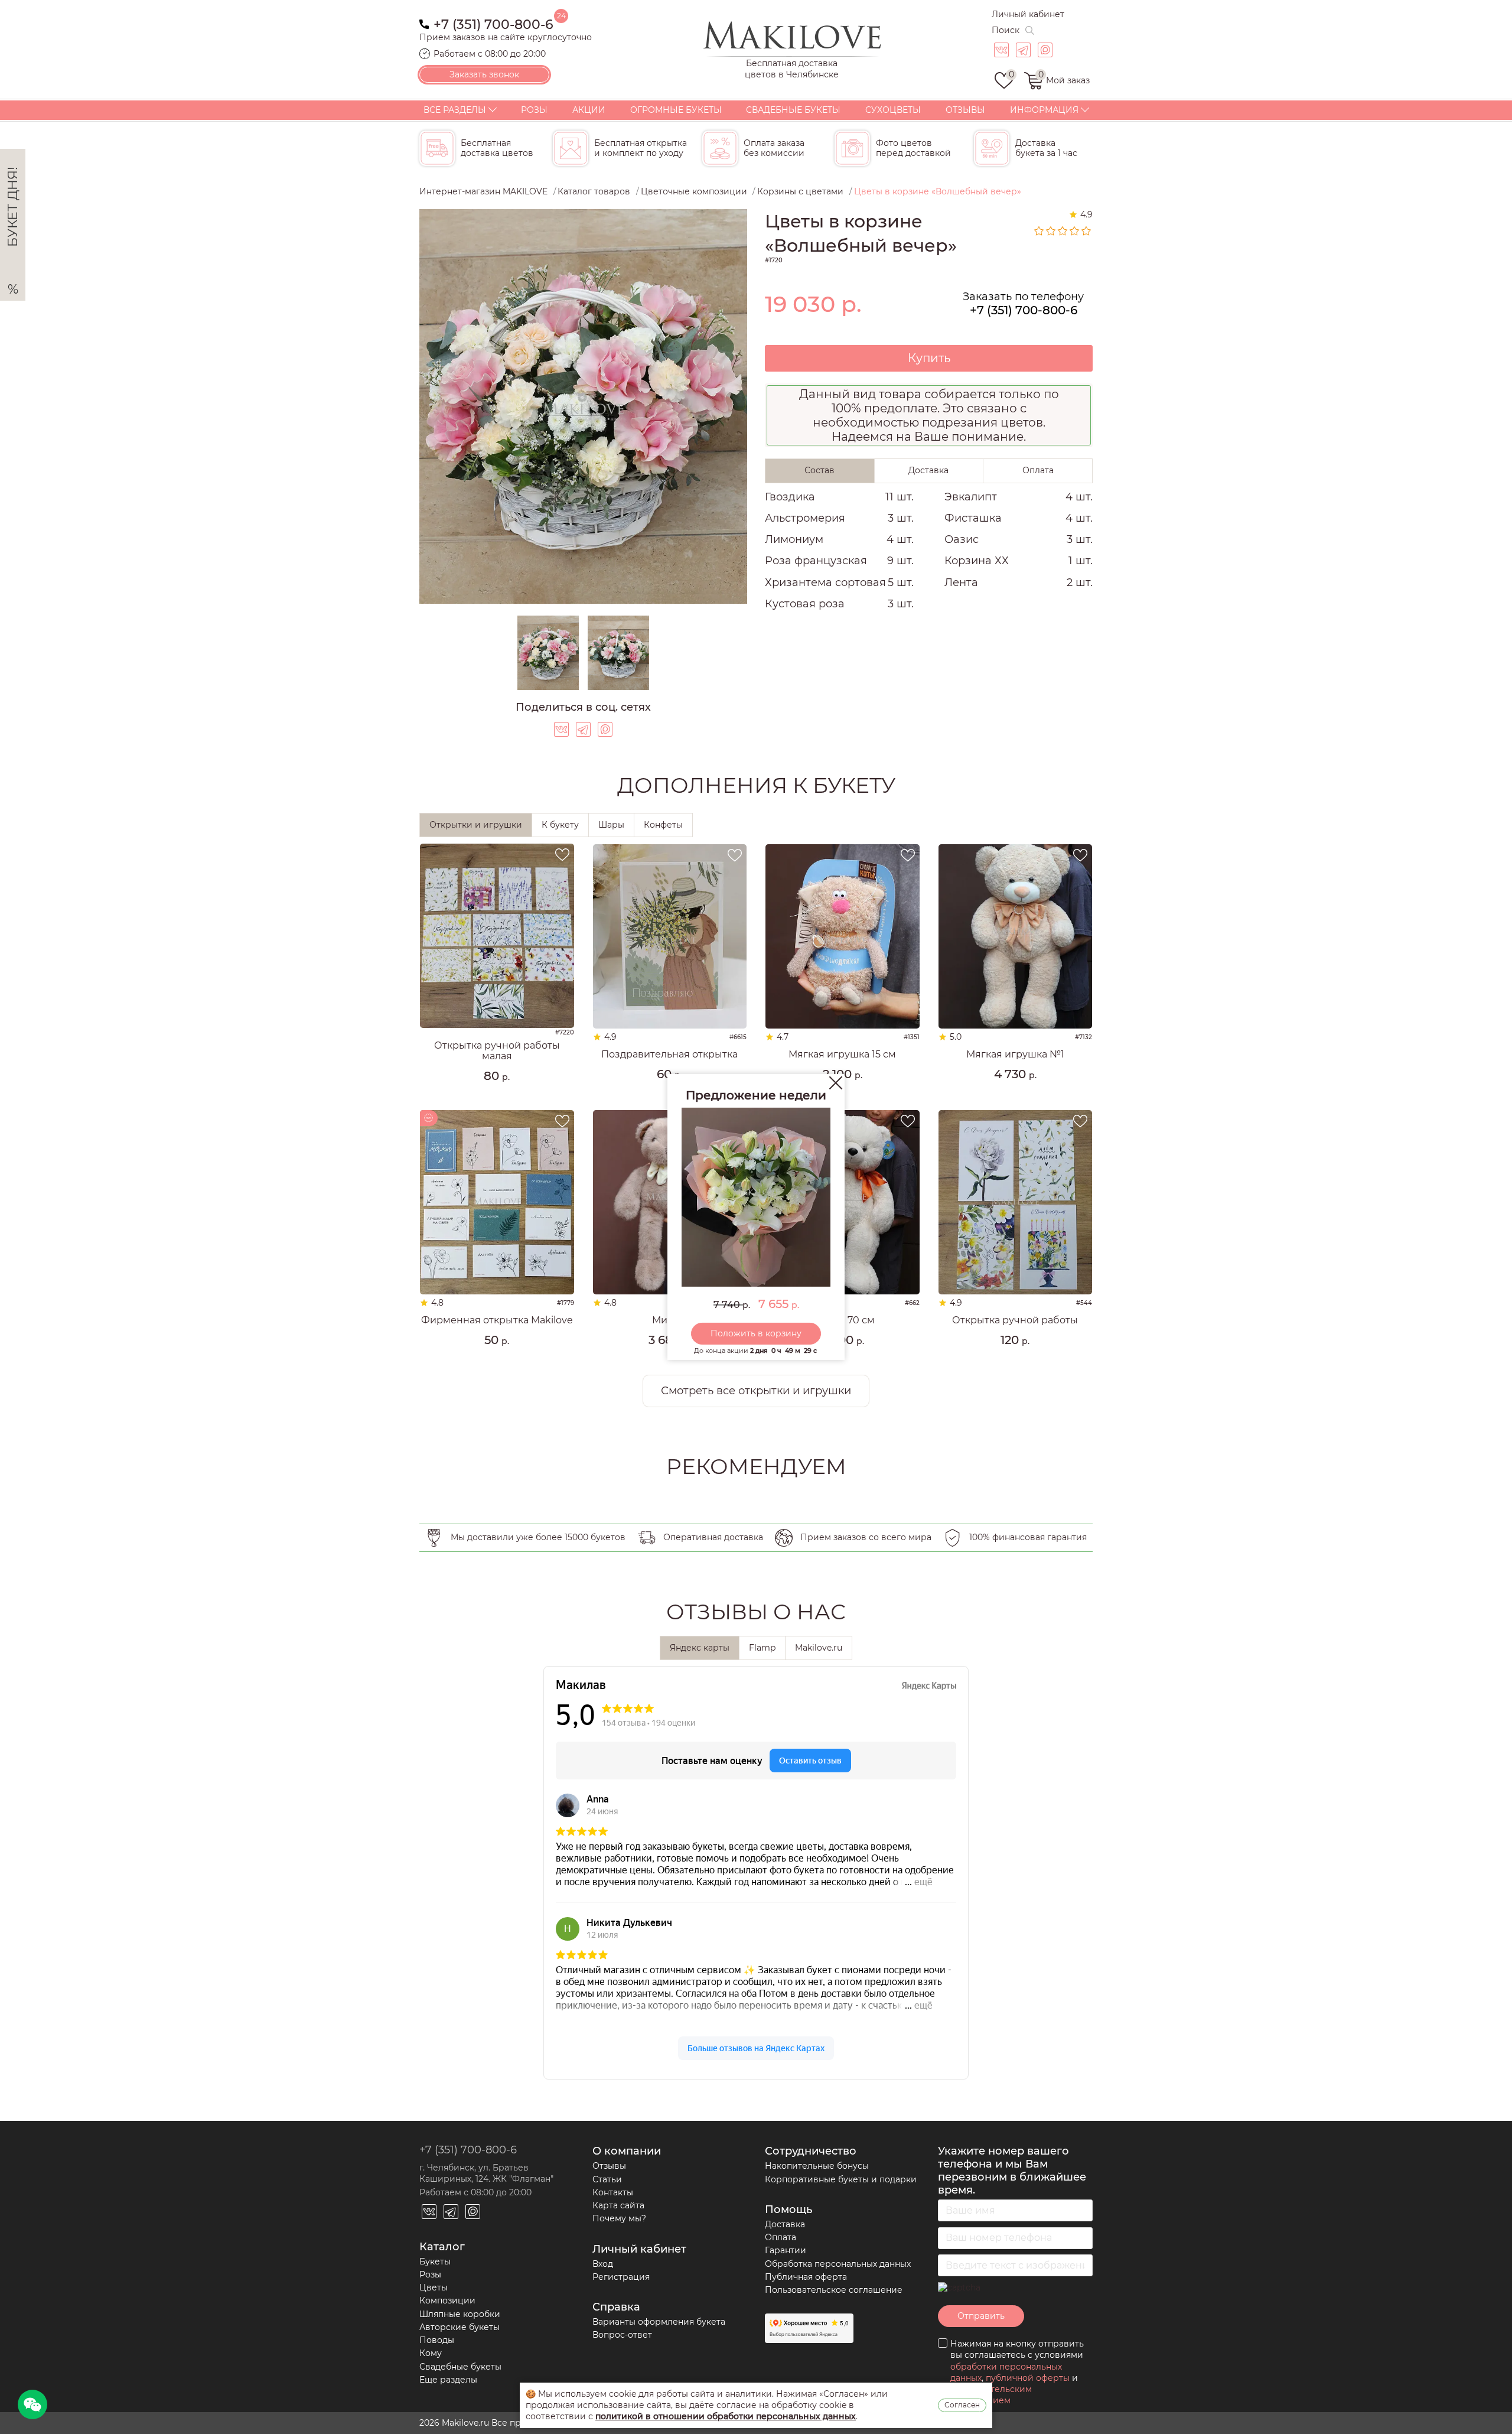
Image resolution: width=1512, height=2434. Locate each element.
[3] (1063, 231)
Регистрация (621, 2277)
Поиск (1006, 30)
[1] (1039, 231)
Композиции (447, 2300)
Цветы (434, 2287)
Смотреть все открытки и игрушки (756, 1391)
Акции (589, 110)
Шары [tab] (611, 825)
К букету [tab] (560, 825)
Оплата (781, 2237)
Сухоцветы (893, 110)
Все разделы (455, 110)
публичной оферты (1028, 2378)
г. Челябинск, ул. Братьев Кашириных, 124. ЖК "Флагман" (486, 2173)
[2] (1051, 231)
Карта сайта (618, 2205)
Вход (603, 2264)
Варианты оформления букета (659, 2322)
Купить (929, 358)
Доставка (785, 2224)
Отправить (981, 2316)
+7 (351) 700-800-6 (493, 23)
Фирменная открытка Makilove (497, 1320)
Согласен (962, 2405)
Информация (1044, 110)
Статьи (607, 2179)
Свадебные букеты (793, 110)
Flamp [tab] (762, 1648)
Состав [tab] (819, 470)
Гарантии (786, 2250)
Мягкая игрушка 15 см (842, 1055)
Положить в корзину (756, 1333)
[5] (1087, 231)
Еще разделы (448, 2380)
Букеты (435, 2261)
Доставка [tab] (928, 470)
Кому (431, 2353)
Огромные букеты (676, 110)
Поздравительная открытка (669, 1055)
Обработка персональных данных (838, 2264)
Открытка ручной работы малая (497, 1051)
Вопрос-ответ (622, 2335)
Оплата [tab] (1038, 470)
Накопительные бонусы (817, 2166)
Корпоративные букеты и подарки (841, 2179)
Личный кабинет (1028, 14)
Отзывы (965, 110)
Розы (534, 110)
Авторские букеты (460, 2327)
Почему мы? (619, 2218)
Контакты (613, 2192)
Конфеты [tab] (663, 825)
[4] (1075, 231)
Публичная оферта (806, 2277)
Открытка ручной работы (1015, 1320)
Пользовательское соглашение (834, 2290)
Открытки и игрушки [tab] (476, 825)
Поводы (437, 2340)
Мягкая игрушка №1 (1015, 1055)
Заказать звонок (484, 74)
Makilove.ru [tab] (819, 1648)
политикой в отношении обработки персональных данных (726, 2416)
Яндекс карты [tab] (700, 1648)
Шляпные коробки (460, 2314)
